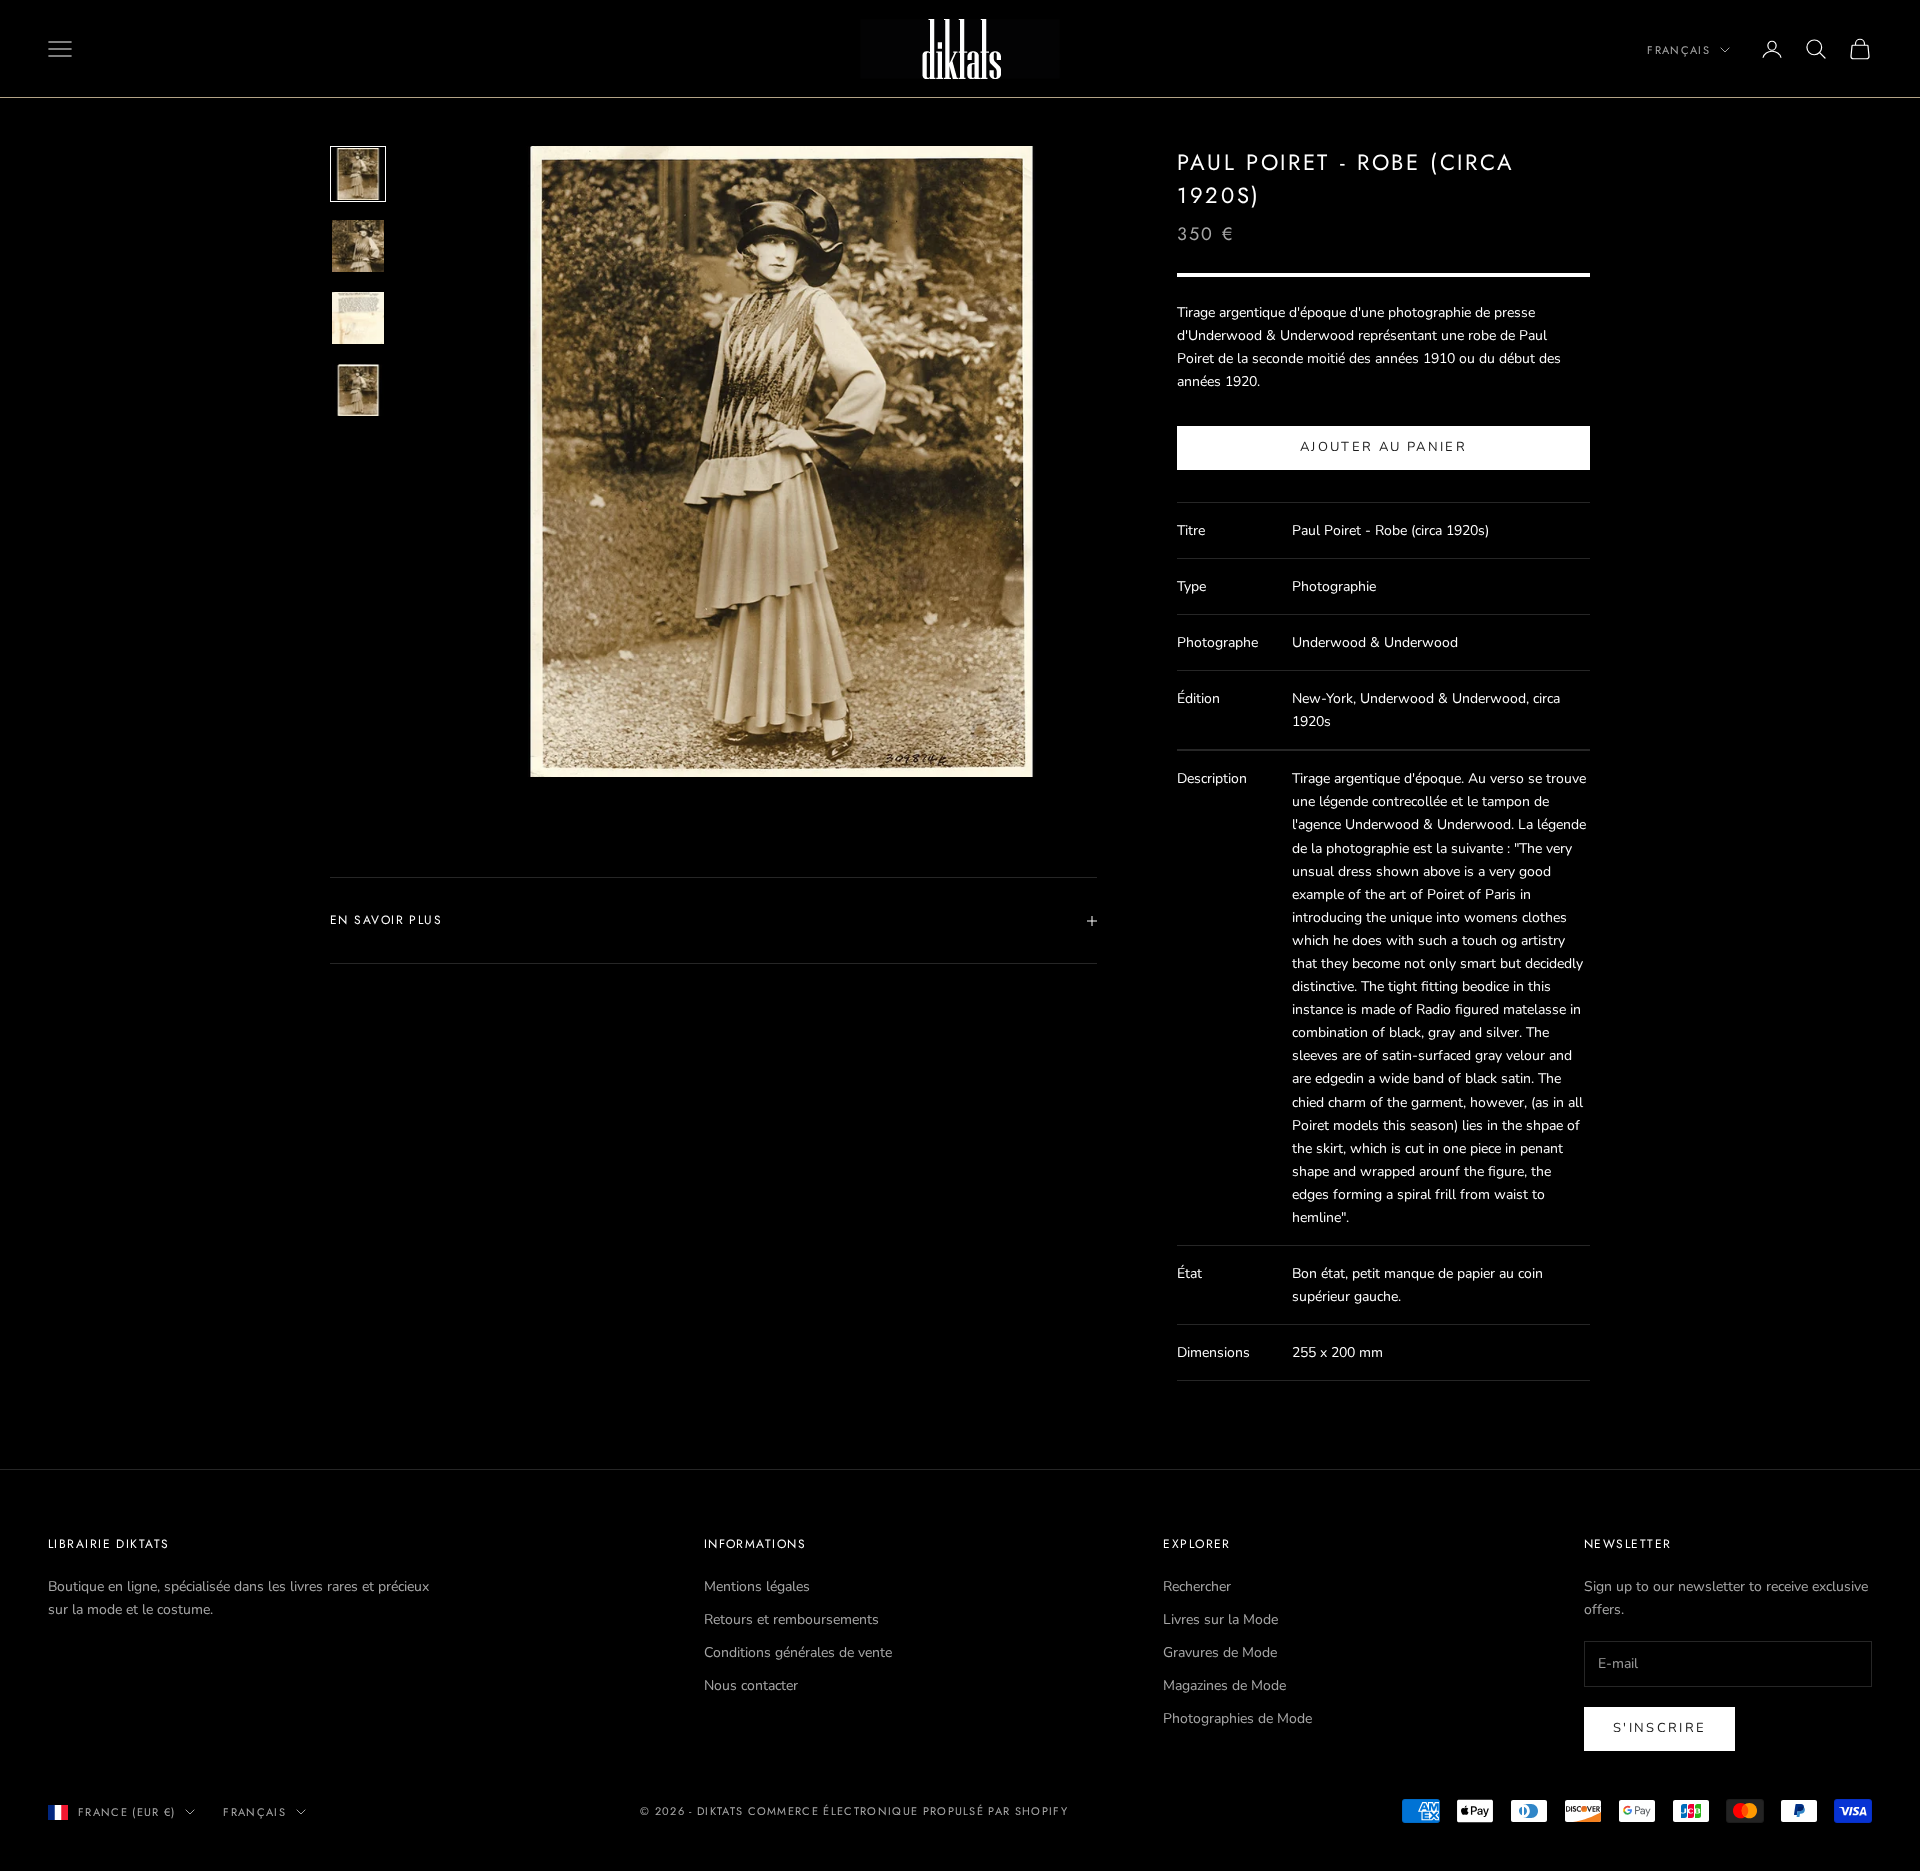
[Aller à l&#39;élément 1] (358, 174)
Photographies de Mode (1237, 1718)
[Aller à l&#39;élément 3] (358, 318)
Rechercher (1197, 1586)
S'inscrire (1659, 1728)
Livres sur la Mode (1220, 1619)
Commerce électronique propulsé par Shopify (908, 1811)
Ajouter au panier (1383, 447)
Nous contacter (751, 1685)
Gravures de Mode (1220, 1652)
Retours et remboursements (791, 1619)
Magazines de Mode (1224, 1685)
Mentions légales (757, 1586)
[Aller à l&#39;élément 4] (358, 390)
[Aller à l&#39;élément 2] (358, 246)
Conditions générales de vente (798, 1652)
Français (1678, 50)
